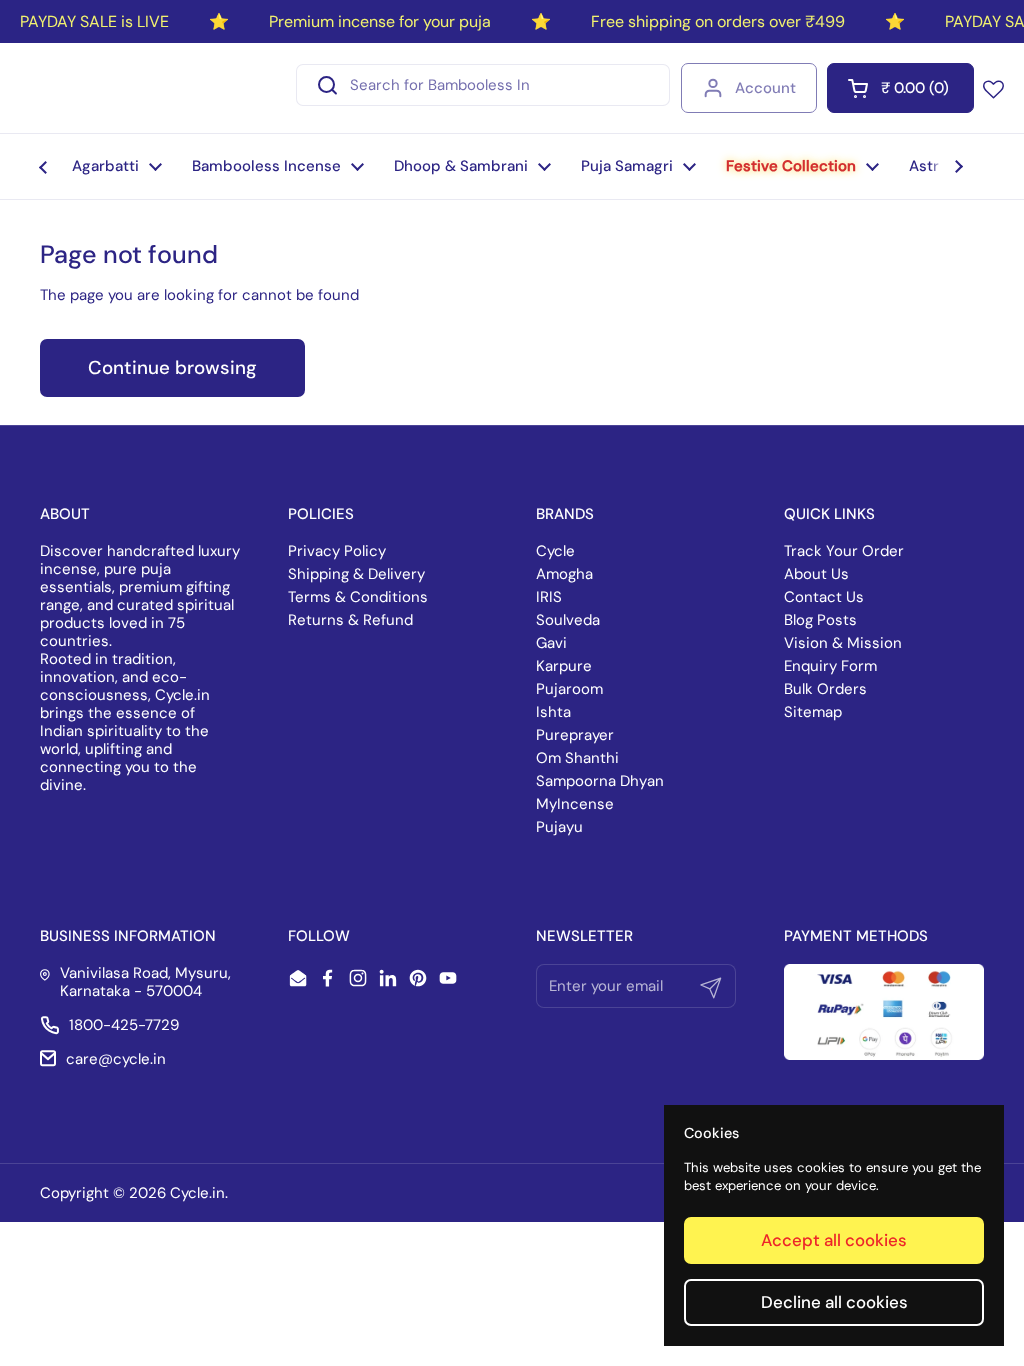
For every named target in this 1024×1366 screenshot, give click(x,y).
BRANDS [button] (565, 514)
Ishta (553, 712)
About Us (816, 574)
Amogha (564, 574)
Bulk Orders (825, 689)
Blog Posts (820, 620)
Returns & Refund (350, 620)
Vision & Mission (843, 643)
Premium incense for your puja (380, 21)
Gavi (551, 643)
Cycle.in (197, 1193)
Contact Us (824, 597)
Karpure (564, 666)
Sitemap (813, 712)
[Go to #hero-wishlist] (993, 88)
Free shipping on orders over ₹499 (718, 21)
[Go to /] (107, 88)
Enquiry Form (830, 666)
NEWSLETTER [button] (584, 936)
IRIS (549, 597)
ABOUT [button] (65, 514)
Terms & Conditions (358, 597)
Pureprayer (575, 735)
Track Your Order (844, 551)
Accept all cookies (834, 1240)
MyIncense (575, 804)
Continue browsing (172, 367)
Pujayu (559, 827)
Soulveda (568, 620)
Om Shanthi (577, 758)
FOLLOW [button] (319, 936)
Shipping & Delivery (356, 574)
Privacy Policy (337, 551)
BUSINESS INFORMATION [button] (128, 936)
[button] (900, 88)
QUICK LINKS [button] (829, 514)
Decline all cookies (834, 1302)
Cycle (555, 551)
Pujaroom (569, 689)
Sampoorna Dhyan (600, 781)
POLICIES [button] (321, 514)
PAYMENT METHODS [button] (856, 936)
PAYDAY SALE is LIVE (94, 21)
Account (765, 88)
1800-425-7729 (124, 1025)
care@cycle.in (116, 1059)
